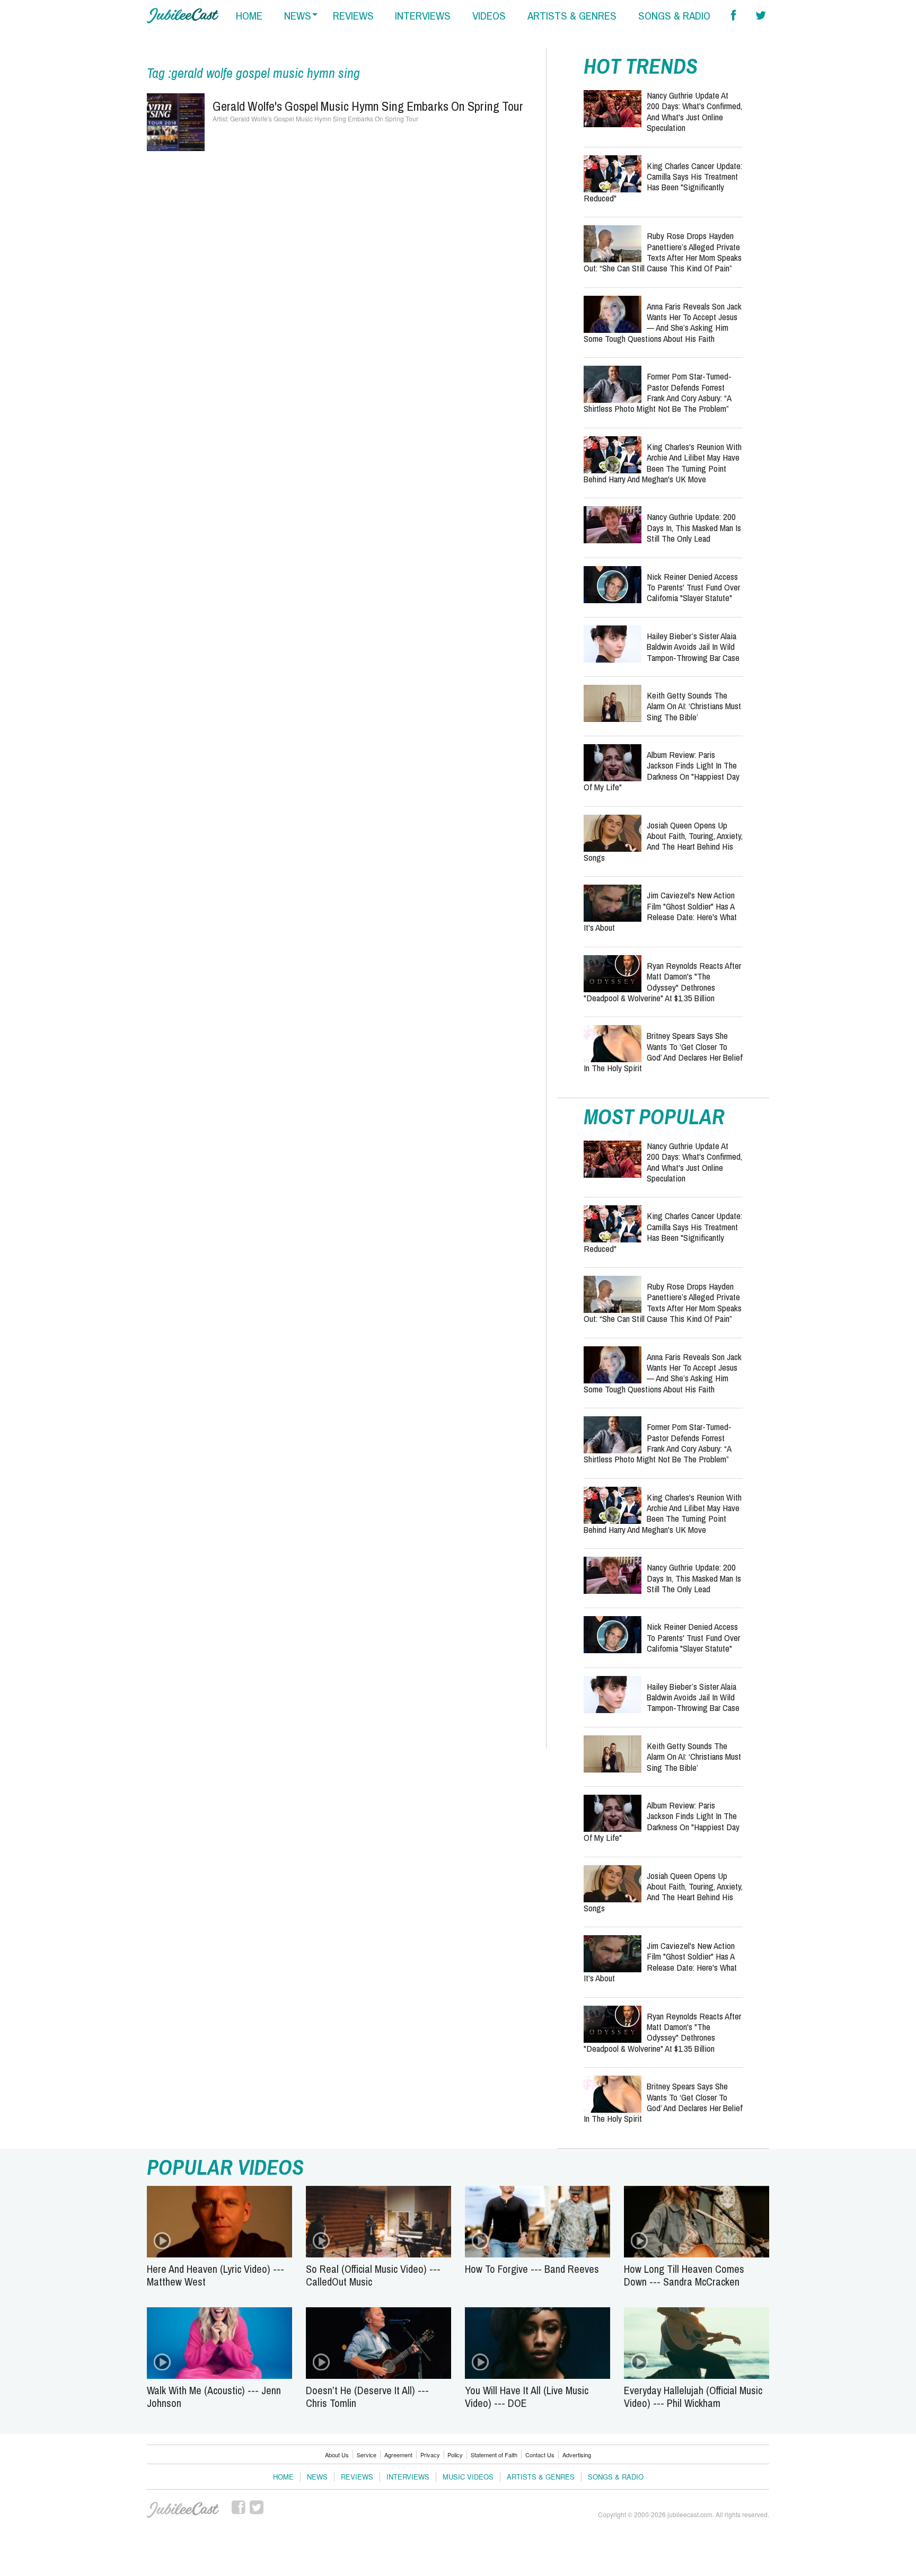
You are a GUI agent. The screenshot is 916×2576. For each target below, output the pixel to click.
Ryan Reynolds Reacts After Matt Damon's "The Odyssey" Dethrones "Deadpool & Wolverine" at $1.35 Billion (662, 982)
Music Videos (468, 2477)
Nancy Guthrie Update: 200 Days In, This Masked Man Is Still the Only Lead (694, 527)
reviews (353, 16)
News (317, 2477)
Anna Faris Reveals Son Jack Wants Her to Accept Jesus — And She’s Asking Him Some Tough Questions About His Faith (663, 322)
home (249, 16)
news (298, 16)
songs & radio (674, 16)
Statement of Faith (494, 2455)
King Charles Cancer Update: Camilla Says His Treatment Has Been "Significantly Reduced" (663, 182)
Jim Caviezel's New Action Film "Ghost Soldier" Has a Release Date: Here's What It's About (660, 911)
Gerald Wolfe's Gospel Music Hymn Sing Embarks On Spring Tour (368, 106)
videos (489, 16)
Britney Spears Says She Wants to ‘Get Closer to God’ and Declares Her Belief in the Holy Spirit (663, 1052)
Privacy (430, 2455)
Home (283, 2477)
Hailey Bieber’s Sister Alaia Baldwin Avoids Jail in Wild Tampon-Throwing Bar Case (693, 647)
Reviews (357, 2477)
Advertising (577, 2455)
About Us (337, 2455)
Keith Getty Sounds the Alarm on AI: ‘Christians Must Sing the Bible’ (694, 706)
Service (367, 2455)
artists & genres (572, 16)
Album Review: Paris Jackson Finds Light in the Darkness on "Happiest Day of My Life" (662, 771)
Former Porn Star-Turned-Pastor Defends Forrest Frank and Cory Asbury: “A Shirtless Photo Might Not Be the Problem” (658, 392)
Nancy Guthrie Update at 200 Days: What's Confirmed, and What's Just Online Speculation (694, 111)
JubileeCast (183, 2510)
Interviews (408, 2477)
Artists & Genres (541, 2477)
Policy (455, 2455)
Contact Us (540, 2455)
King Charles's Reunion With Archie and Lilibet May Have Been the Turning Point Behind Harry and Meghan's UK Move (663, 463)
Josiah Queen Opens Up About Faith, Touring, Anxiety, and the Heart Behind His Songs (663, 841)
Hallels (183, 16)
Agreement (398, 2455)
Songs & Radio (616, 2477)
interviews (423, 16)
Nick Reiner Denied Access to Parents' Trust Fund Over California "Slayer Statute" (693, 587)
